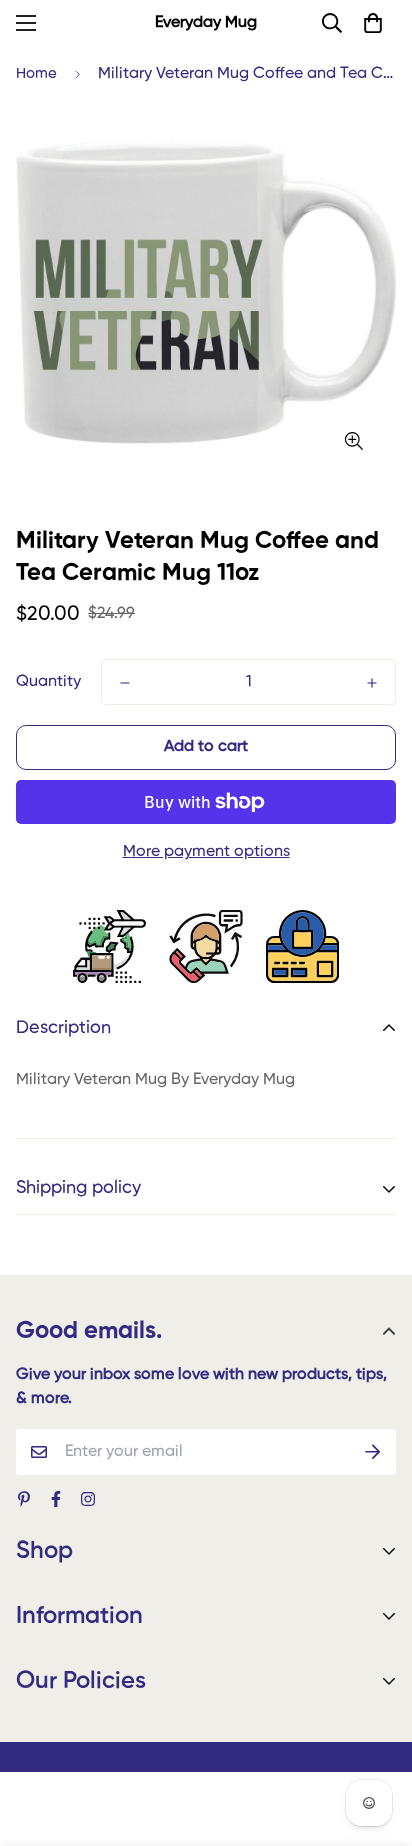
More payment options (206, 852)
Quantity (48, 682)
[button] (373, 23)
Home (36, 73)
